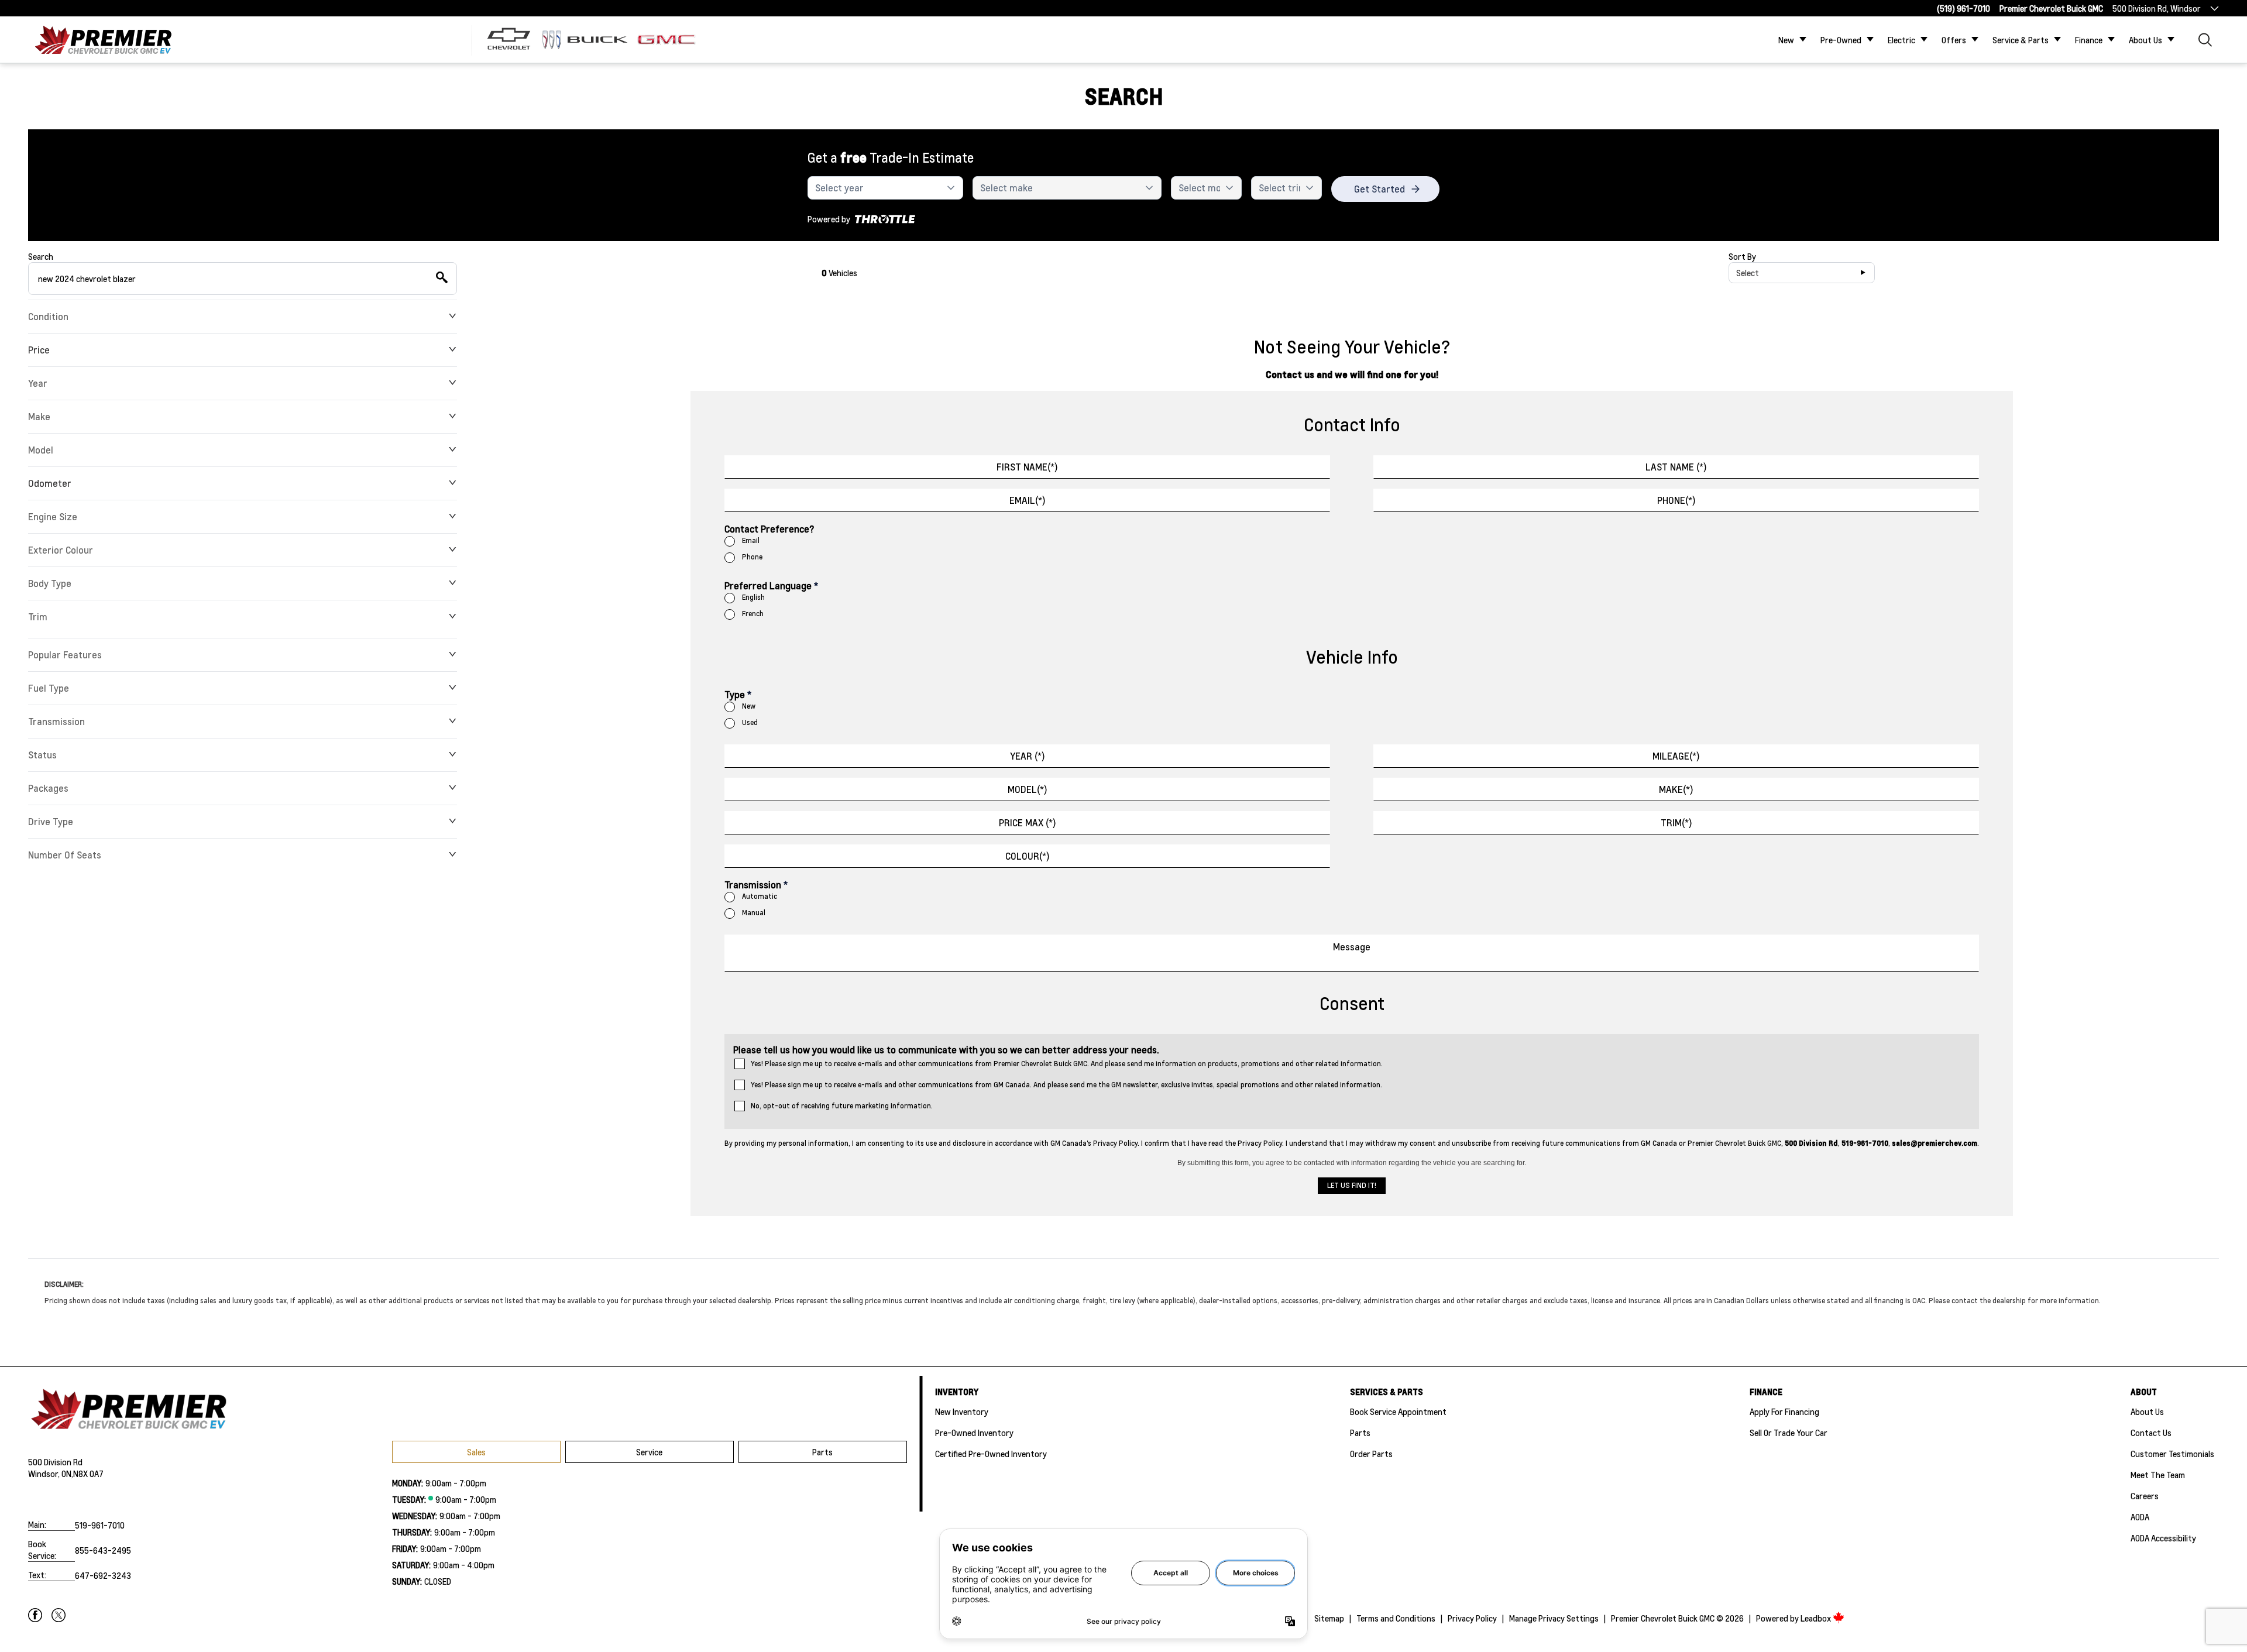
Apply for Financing (1784, 1411)
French (753, 614)
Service (649, 1452)
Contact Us (2151, 1433)
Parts (822, 1452)
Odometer (50, 483)
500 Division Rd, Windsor (2157, 8)
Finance (2089, 40)
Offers (1954, 40)
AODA (2140, 1517)
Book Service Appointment (1398, 1411)
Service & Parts (2021, 40)
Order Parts (1371, 1454)
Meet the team (2158, 1475)
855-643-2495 (103, 1550)
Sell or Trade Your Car (1789, 1433)
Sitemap (1329, 1618)
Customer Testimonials (2172, 1454)
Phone (752, 557)
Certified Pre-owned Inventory (991, 1454)
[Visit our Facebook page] (35, 1615)
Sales (476, 1452)
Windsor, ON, (51, 1474)
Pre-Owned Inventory (974, 1433)
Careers (2145, 1496)
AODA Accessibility (2163, 1538)
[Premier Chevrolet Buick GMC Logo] (103, 40)
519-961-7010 (100, 1525)
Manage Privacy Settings (1554, 1618)
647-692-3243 (103, 1575)
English (753, 597)
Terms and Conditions (1396, 1618)
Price (39, 350)
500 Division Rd (55, 1462)
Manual (754, 913)
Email (751, 540)
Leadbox (1817, 1618)
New (1786, 40)
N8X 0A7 (88, 1474)
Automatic (760, 896)
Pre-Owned (1841, 40)
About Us (2145, 40)
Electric (1901, 40)
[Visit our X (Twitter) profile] (59, 1615)
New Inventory (962, 1411)
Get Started (1380, 189)
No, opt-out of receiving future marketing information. (842, 1106)
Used (750, 722)
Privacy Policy (1472, 1618)
